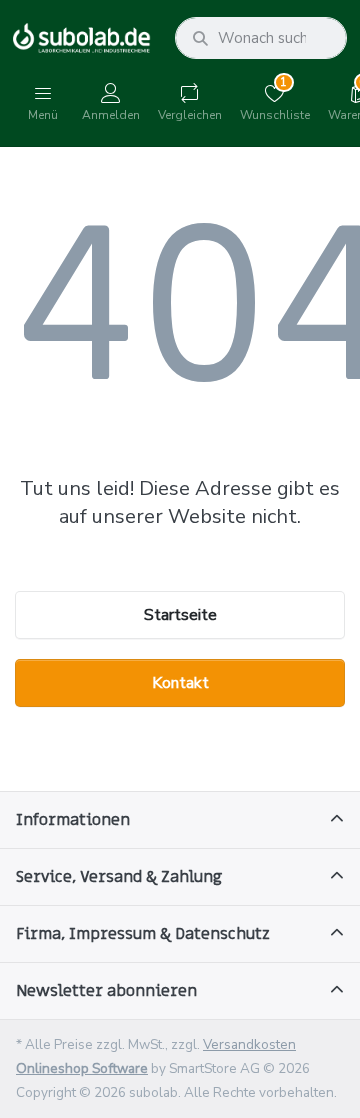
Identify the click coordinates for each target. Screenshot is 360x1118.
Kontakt (180, 683)
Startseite (180, 615)
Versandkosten (249, 1044)
